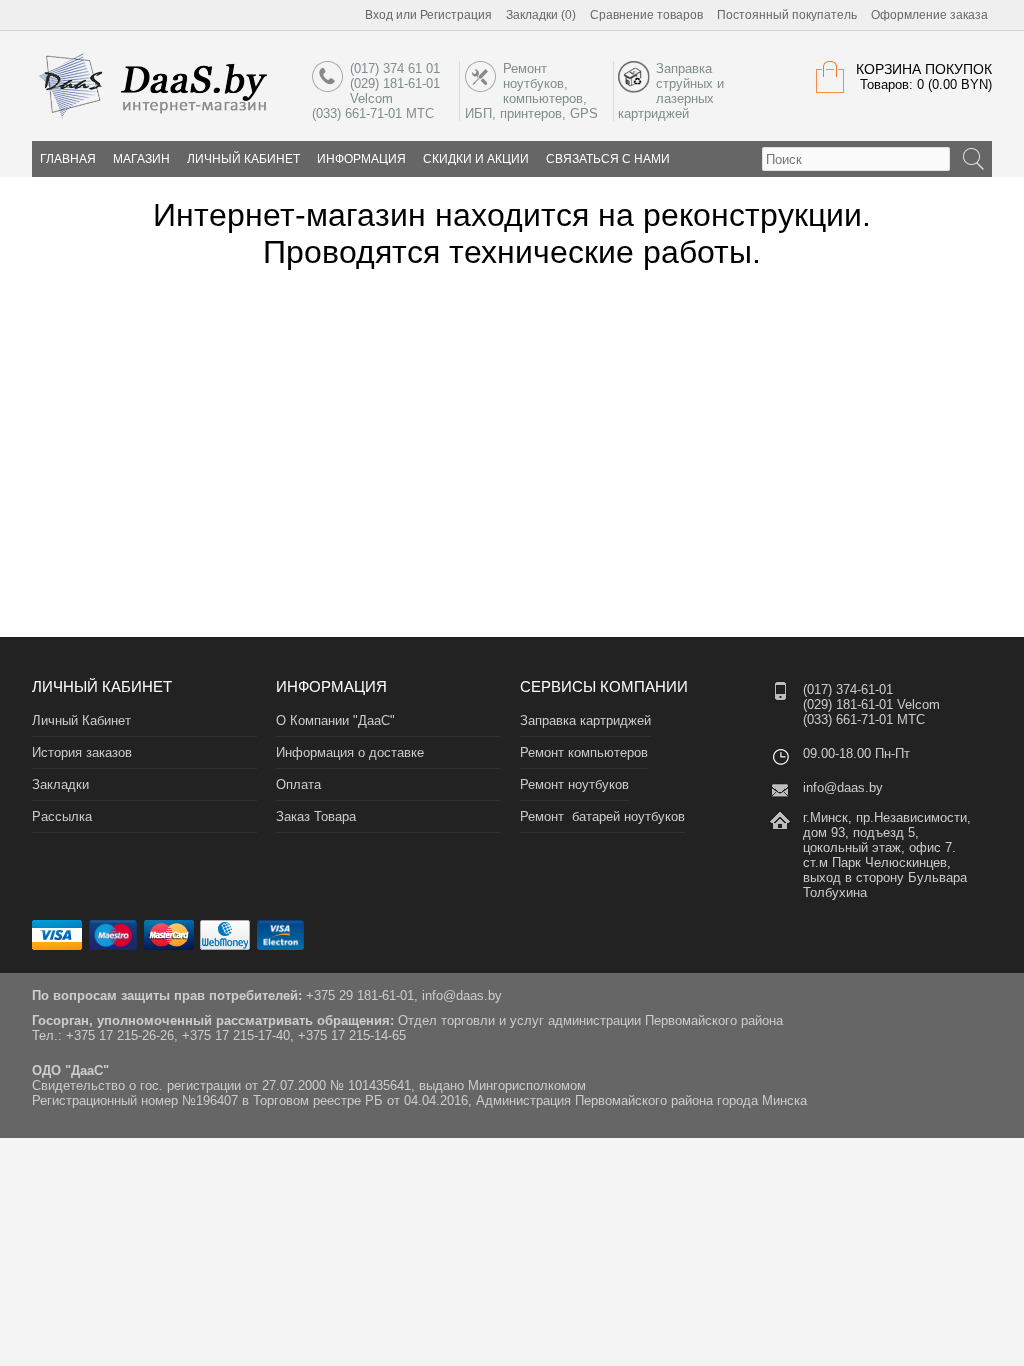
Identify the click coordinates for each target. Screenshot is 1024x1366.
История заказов (82, 752)
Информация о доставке (350, 752)
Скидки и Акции (476, 159)
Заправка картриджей (585, 720)
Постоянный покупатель (787, 15)
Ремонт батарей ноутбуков (602, 816)
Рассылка (62, 816)
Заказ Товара (316, 816)
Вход (379, 15)
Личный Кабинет (243, 159)
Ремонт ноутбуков (574, 784)
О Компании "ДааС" (335, 720)
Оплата (298, 784)
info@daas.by (843, 787)
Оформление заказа (929, 15)
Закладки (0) (541, 15)
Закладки (60, 784)
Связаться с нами (608, 159)
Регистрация (456, 15)
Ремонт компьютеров (584, 752)
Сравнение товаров (646, 15)
